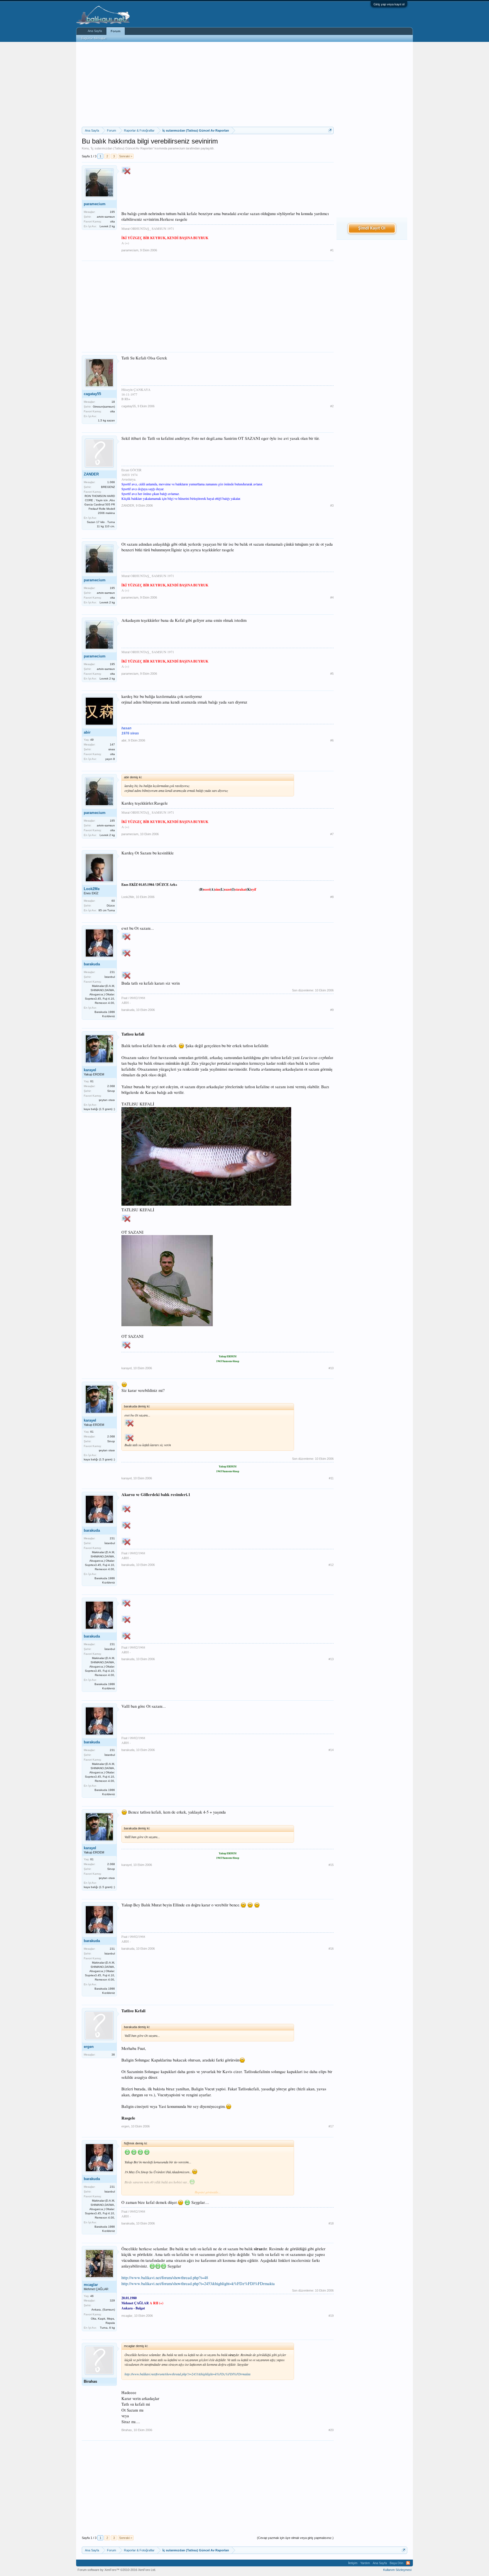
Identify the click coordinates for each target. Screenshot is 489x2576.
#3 (332, 505)
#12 (331, 1565)
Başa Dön (396, 2563)
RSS (408, 2563)
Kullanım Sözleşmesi (397, 2570)
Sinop (111, 1091)
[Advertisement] (208, 84)
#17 (331, 2126)
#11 (331, 1478)
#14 (331, 1750)
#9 (332, 1010)
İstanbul (110, 977)
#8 (332, 897)
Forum (116, 31)
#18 (331, 2223)
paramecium (177, 148)
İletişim (353, 2563)
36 (113, 2055)
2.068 (111, 1086)
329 (112, 2300)
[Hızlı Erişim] (330, 130)
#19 (331, 2316)
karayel (90, 1070)
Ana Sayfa (95, 31)
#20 (331, 2430)
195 (112, 212)
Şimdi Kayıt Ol (372, 228)
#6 (332, 740)
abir (87, 732)
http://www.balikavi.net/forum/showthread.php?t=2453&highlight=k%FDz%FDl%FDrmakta (198, 2284)
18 (113, 402)
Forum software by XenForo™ (117, 2570)
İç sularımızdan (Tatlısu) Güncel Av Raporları (122, 148)
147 (112, 744)
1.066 (111, 482)
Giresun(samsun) (104, 407)
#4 (332, 597)
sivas (112, 749)
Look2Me (92, 889)
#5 (332, 674)
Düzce (111, 906)
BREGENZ (108, 487)
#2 (332, 406)
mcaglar (91, 2285)
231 (112, 972)
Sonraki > (126, 156)
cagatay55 (92, 394)
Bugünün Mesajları (94, 38)
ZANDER (91, 474)
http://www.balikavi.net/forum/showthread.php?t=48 (165, 2278)
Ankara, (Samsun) (103, 2310)
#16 (331, 1949)
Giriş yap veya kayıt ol (389, 4)
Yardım (365, 2563)
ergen (89, 2047)
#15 (331, 1865)
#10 (331, 1368)
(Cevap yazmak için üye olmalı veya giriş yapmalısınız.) (295, 2538)
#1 (332, 250)
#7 (332, 834)
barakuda (92, 964)
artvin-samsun (106, 217)
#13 (331, 1659)
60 (113, 901)
